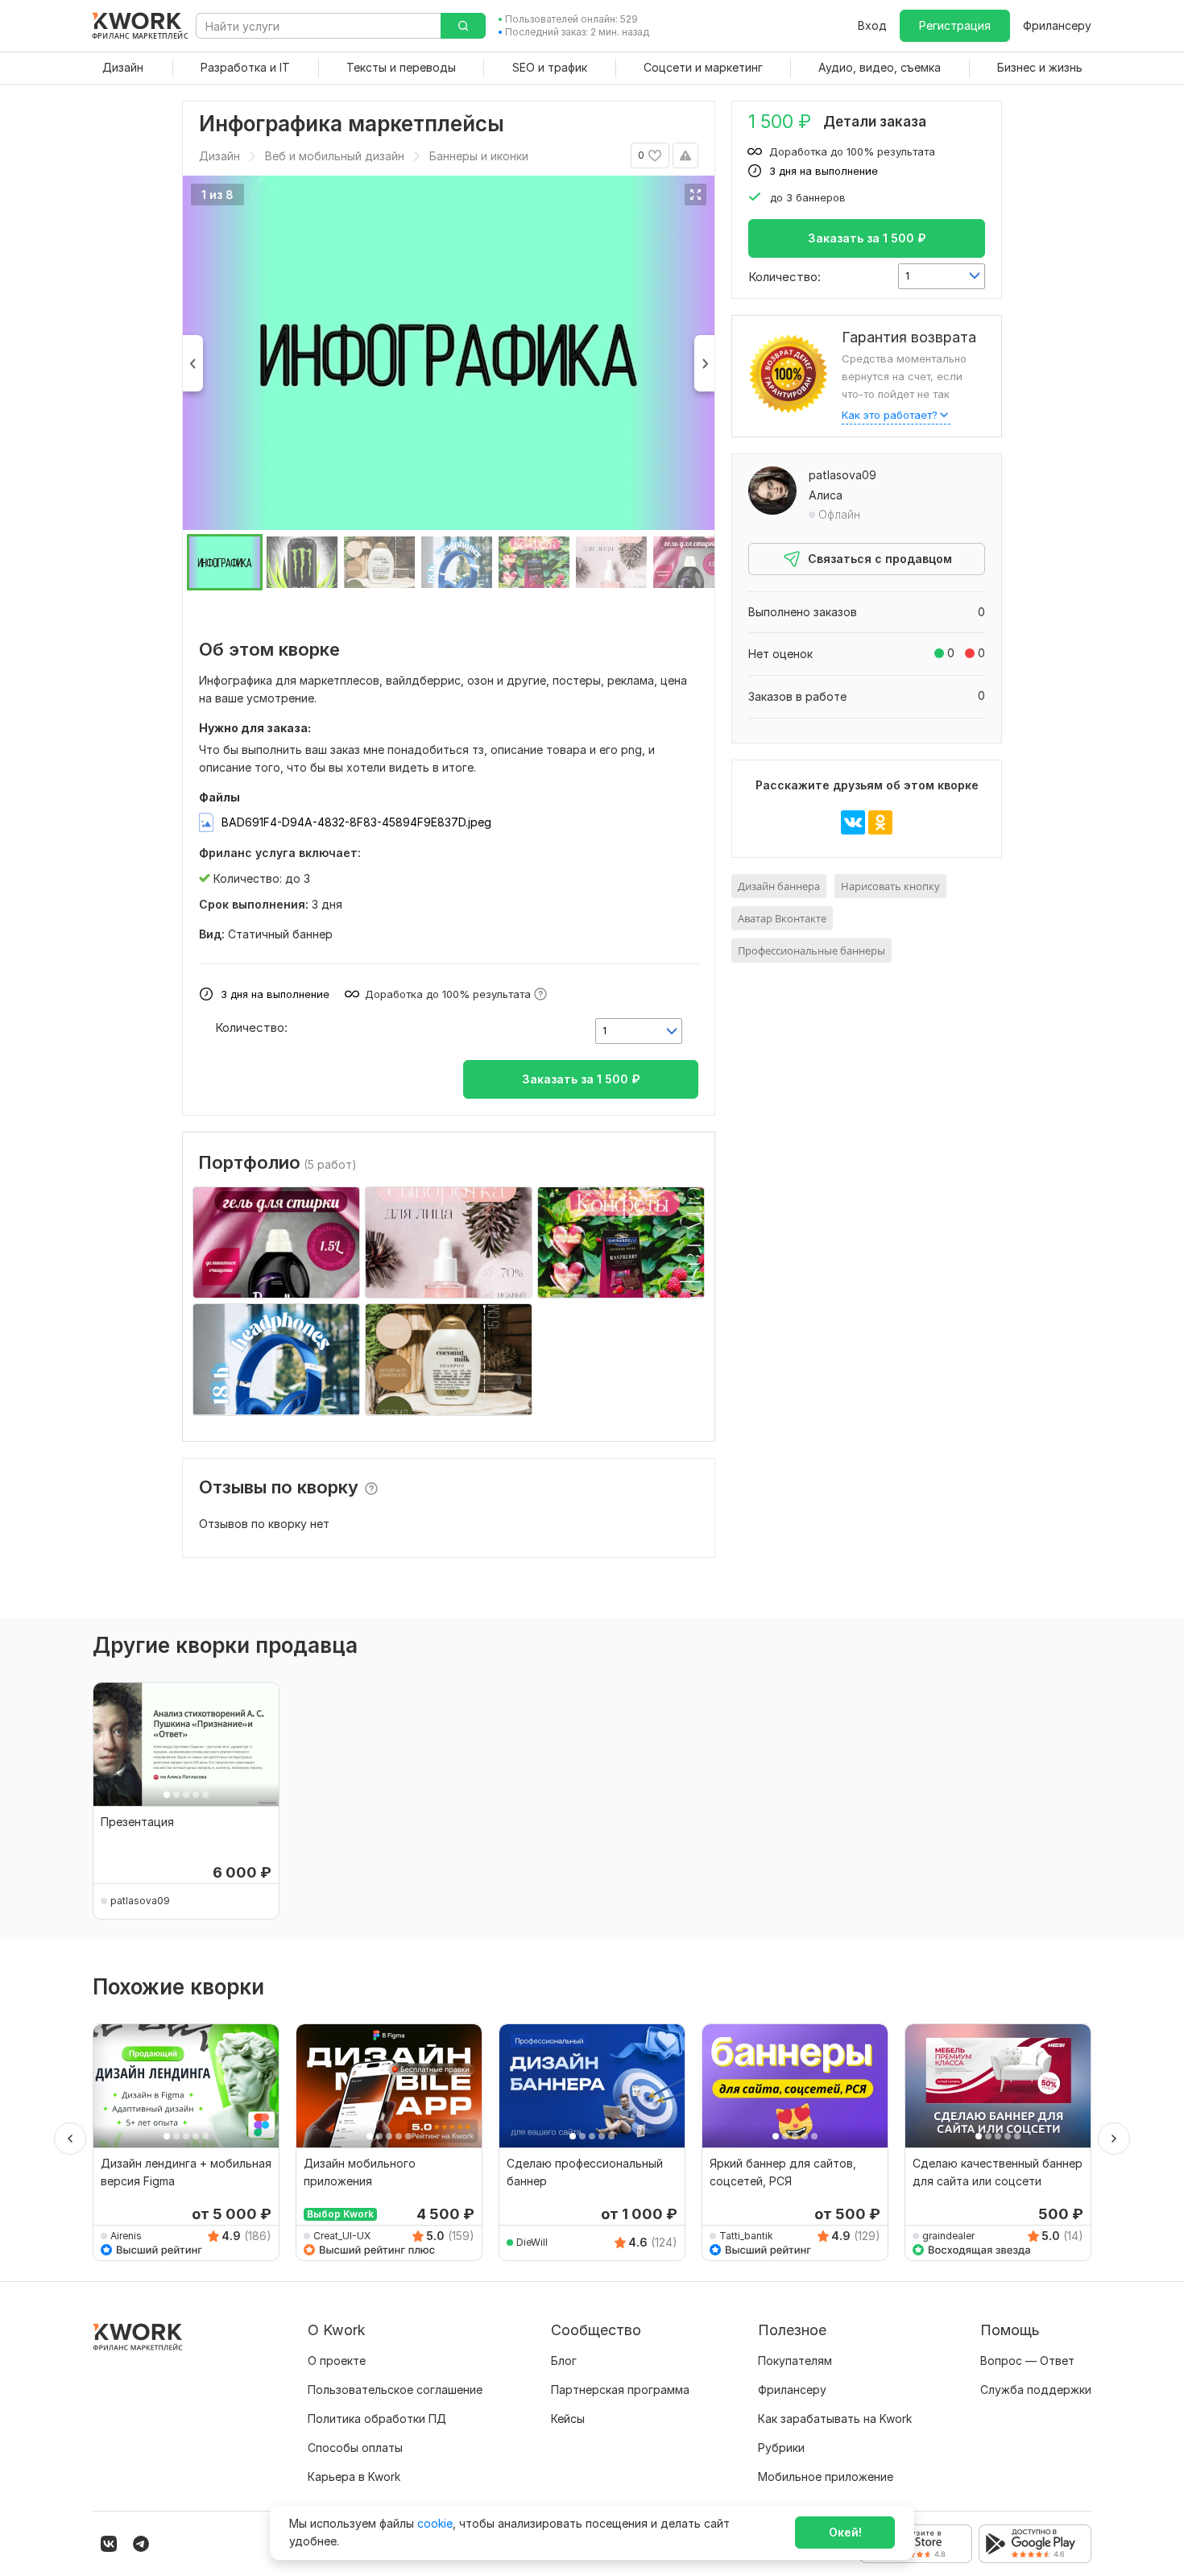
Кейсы (568, 2419)
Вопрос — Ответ (1027, 2361)
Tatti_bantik (746, 2236)
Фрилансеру (1057, 25)
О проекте (337, 2361)
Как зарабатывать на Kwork (835, 2419)
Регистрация (955, 25)
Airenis (126, 2236)
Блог (564, 2361)
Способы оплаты (355, 2448)
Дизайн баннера (779, 886)
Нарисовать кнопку (890, 886)
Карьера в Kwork (354, 2477)
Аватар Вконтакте (782, 918)
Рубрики (781, 2448)
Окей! (845, 2532)
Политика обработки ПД (377, 2419)
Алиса (826, 495)
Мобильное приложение (826, 2477)
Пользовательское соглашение (395, 2390)
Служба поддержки (1036, 2390)
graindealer (948, 2236)
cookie (435, 2523)
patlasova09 (842, 475)
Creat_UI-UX (342, 2236)
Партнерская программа (620, 2390)
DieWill (532, 2242)
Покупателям (795, 2361)
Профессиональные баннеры (811, 950)
